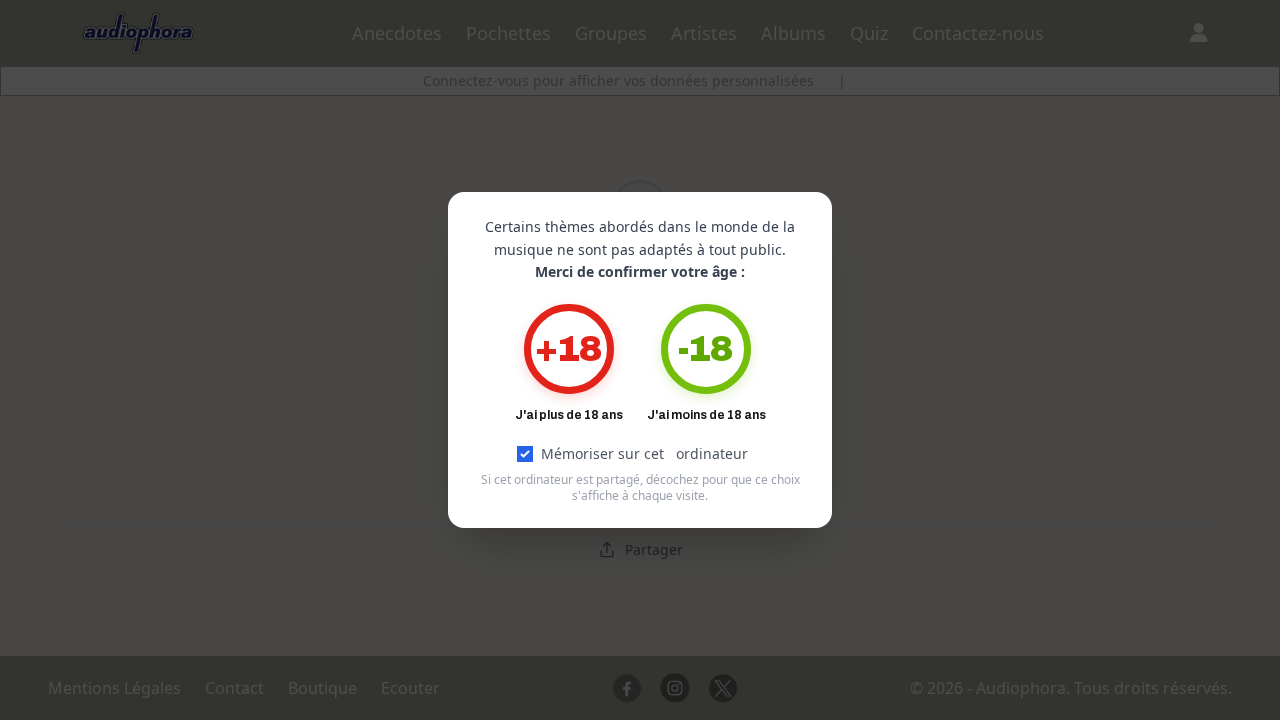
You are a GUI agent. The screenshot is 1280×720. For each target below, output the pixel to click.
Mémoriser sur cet (644, 453)
